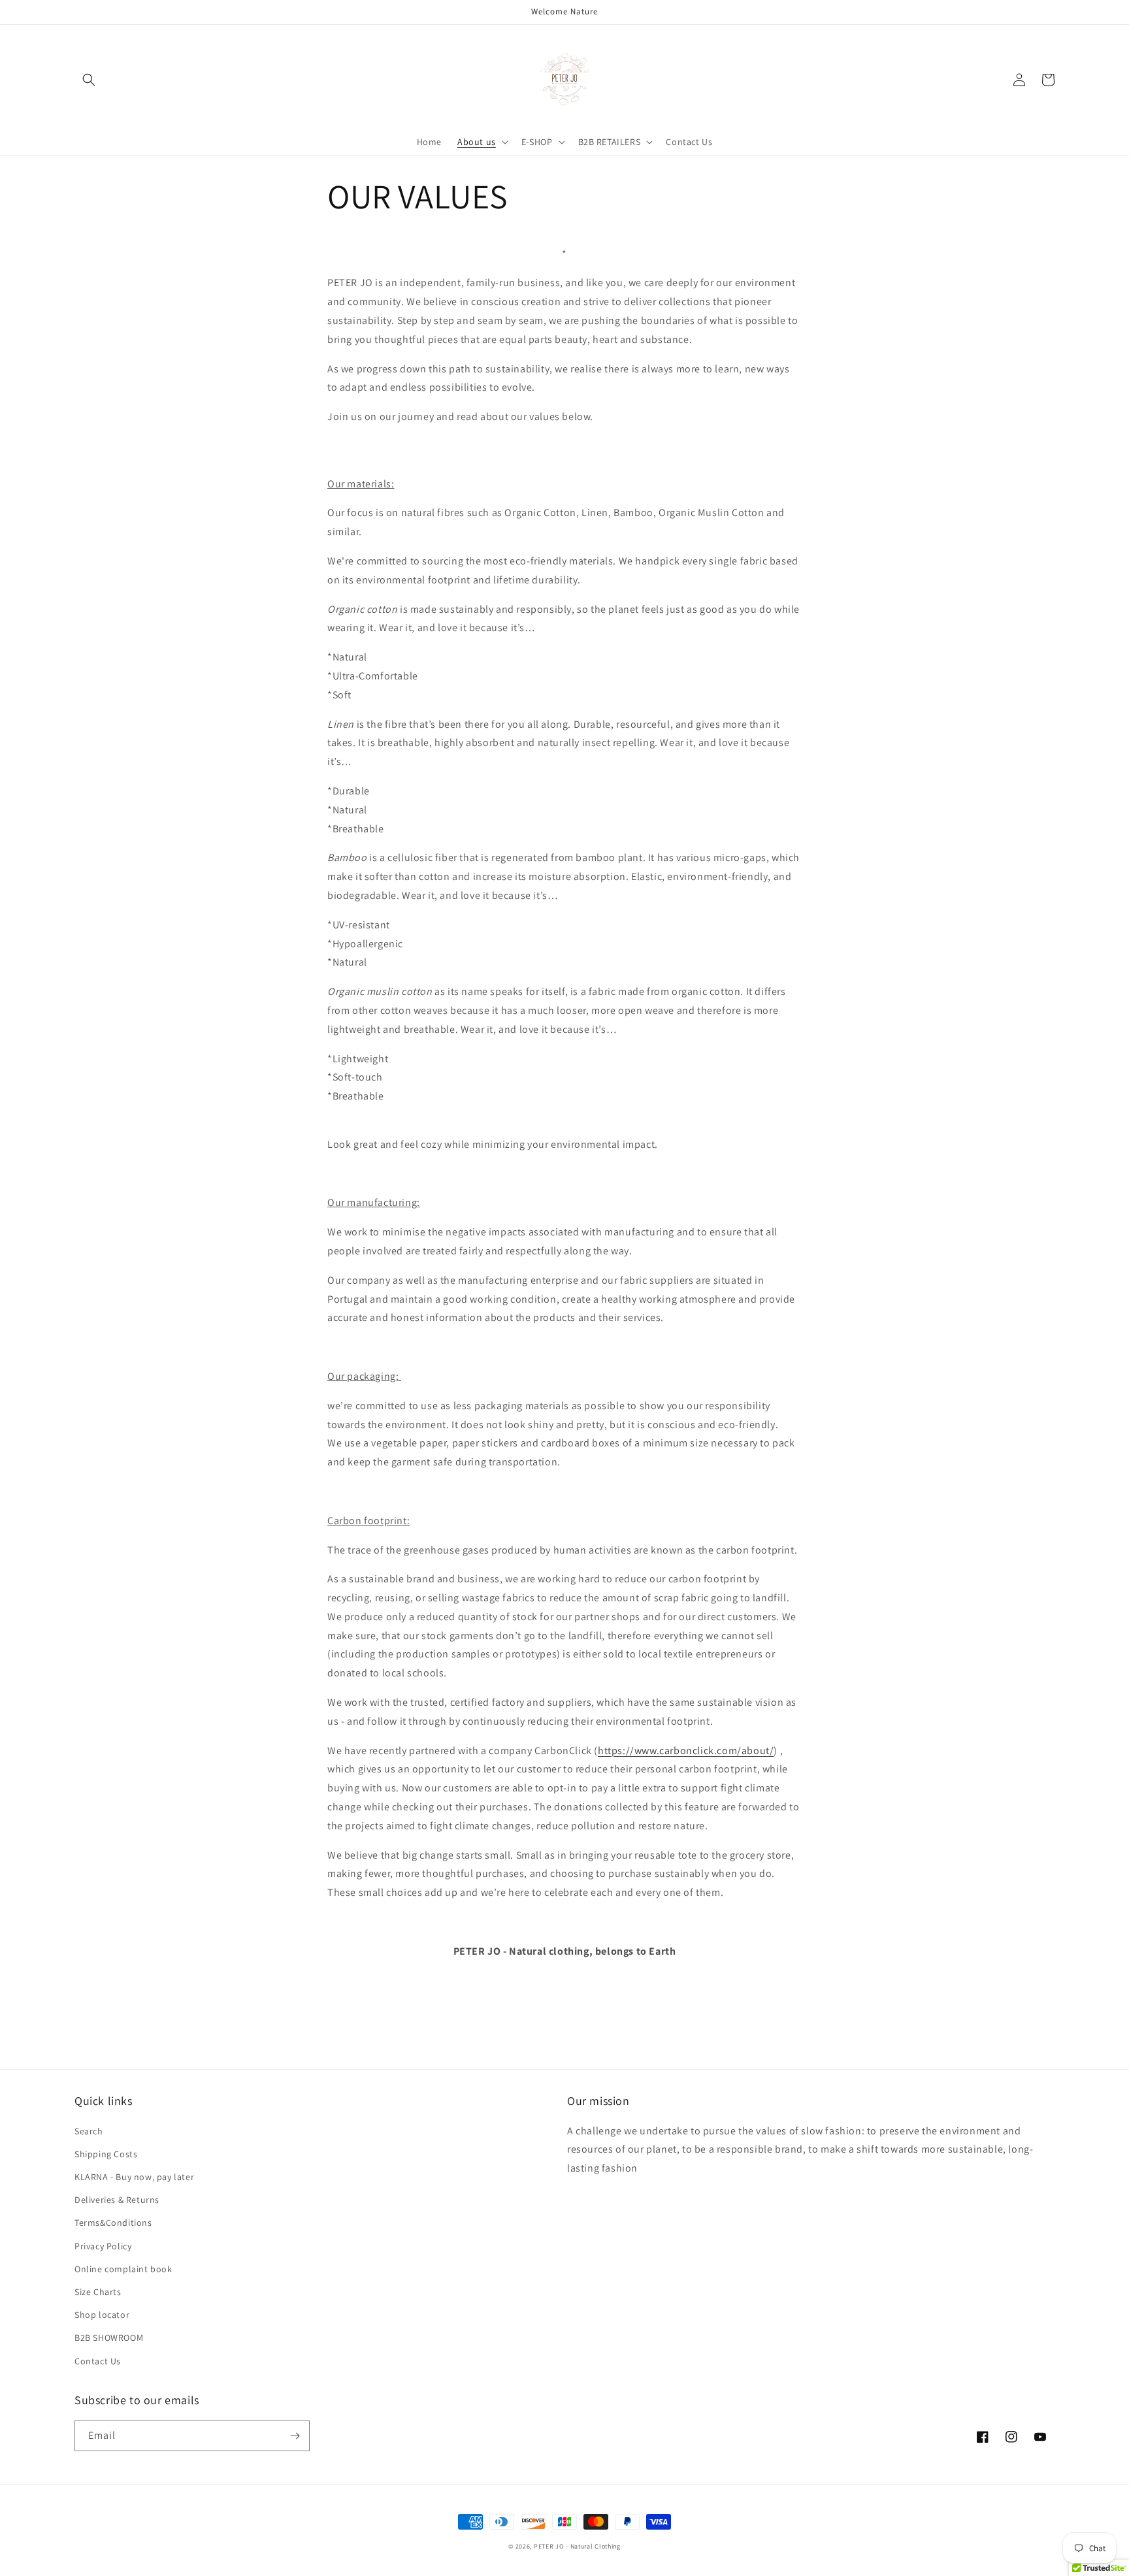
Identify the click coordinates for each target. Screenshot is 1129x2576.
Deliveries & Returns (117, 2200)
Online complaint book (123, 2269)
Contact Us (98, 2361)
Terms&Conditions (113, 2223)
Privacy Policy (103, 2246)
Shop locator (102, 2315)
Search (89, 2131)
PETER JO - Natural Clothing (577, 2546)
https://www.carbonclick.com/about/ (686, 1751)
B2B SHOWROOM (109, 2338)
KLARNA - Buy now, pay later (134, 2177)
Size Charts (98, 2292)
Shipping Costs (106, 2154)
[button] (89, 80)
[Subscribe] (295, 2436)
